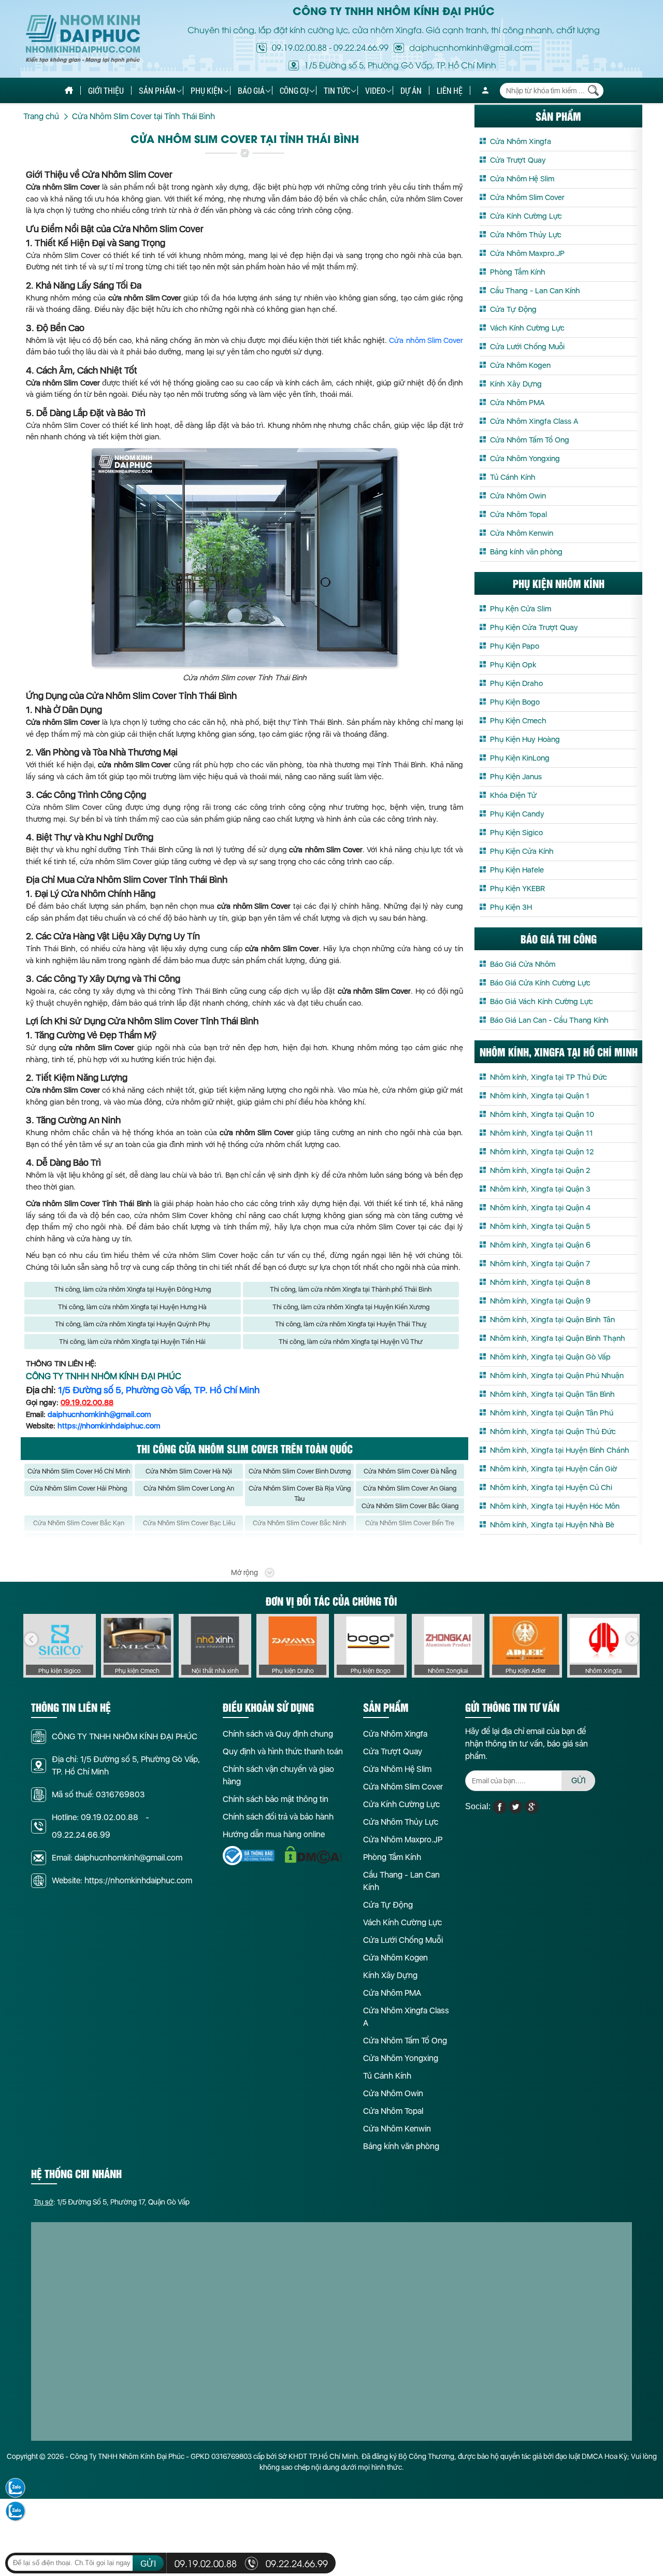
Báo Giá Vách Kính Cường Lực (542, 1001)
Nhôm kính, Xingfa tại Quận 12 (542, 1152)
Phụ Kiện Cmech (518, 721)
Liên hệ (450, 90)
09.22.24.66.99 (361, 47)
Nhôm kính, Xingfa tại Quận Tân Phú (552, 1413)
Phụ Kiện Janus (516, 777)
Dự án (411, 90)
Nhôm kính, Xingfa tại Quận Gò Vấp (550, 1357)
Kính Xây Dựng (516, 384)
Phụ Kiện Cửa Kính (522, 851)
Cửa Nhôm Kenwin (522, 533)
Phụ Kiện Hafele (517, 870)
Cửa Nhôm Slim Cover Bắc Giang (410, 1506)
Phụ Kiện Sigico (516, 833)
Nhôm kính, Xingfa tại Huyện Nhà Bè (552, 1525)
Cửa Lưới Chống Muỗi (527, 347)
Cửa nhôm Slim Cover (426, 340)
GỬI (579, 1780)
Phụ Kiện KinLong (520, 758)
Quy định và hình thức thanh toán (283, 1751)
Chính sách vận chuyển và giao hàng (278, 1775)
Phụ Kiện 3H (511, 907)
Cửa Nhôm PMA (517, 403)
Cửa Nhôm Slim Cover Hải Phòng (78, 1488)
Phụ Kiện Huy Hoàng (525, 739)
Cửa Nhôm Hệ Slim (522, 179)
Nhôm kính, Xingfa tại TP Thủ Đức (549, 1077)
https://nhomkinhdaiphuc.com (109, 1426)
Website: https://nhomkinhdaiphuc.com (122, 1880)
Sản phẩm (157, 90)
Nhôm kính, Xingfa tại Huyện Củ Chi (551, 1487)
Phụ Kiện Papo (515, 646)
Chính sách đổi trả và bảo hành (278, 1817)
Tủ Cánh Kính (513, 477)
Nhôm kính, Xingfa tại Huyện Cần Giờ (553, 1469)
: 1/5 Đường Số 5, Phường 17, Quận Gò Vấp (112, 2202)
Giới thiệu (106, 90)
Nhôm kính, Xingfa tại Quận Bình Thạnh (558, 1338)
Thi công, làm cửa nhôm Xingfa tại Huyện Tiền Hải (132, 1342)
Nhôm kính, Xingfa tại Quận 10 (542, 1114)
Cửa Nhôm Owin (518, 496)
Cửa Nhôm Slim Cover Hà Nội (189, 1471)
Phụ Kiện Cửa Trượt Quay (534, 627)
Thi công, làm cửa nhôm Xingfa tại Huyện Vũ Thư (351, 1342)
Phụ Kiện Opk (513, 665)
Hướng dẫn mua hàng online (274, 1834)
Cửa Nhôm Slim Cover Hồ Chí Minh (79, 1471)
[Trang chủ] (69, 90)
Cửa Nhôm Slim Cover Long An (189, 1488)
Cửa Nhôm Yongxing (525, 459)
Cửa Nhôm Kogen (520, 365)
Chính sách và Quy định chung (278, 1734)
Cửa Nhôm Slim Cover (527, 197)
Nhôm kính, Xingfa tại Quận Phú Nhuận (557, 1376)
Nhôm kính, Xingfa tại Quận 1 (540, 1096)
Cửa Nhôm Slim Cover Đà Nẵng (410, 1471)
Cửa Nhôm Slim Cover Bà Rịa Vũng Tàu (300, 1493)
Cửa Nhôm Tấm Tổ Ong (530, 440)
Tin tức (337, 90)
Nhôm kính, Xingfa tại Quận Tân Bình (552, 1394)
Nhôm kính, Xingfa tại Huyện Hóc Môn (555, 1506)
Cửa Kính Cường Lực (526, 216)
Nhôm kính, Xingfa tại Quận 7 (540, 1264)
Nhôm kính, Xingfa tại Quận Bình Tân (552, 1320)
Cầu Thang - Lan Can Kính (535, 291)
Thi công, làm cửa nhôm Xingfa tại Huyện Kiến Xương (351, 1307)
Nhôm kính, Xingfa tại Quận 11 (542, 1133)
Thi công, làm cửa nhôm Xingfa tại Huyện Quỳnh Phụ (132, 1324)
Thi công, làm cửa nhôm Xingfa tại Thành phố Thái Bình (351, 1289)
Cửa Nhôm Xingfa (521, 141)
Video (375, 90)
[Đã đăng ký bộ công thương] (249, 1856)
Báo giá (251, 90)
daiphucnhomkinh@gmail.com (99, 1414)
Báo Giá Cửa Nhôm (523, 964)
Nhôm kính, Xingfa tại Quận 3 (540, 1189)
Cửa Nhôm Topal (518, 514)
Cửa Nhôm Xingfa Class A (534, 421)
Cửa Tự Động (513, 309)
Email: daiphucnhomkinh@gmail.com (117, 1858)
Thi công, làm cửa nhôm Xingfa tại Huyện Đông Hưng (133, 1289)
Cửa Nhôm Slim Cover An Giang (410, 1488)
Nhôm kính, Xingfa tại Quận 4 (540, 1208)
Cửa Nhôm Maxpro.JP (527, 253)
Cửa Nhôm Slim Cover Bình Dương (300, 1471)
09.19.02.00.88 (299, 47)
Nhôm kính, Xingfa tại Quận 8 (540, 1282)
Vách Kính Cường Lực (527, 328)
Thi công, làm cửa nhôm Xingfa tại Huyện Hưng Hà (132, 1307)
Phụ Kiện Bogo (515, 702)
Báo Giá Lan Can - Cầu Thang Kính (549, 1020)
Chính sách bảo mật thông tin (276, 1799)
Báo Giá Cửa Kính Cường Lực (540, 983)
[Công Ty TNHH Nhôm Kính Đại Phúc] (83, 39)
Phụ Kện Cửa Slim (521, 609)
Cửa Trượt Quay (518, 160)
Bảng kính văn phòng (526, 552)
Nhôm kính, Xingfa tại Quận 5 (540, 1226)
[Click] (31, 1639)
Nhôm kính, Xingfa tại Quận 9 (540, 1301)
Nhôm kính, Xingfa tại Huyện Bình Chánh (560, 1450)
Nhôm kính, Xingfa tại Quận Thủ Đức (553, 1432)
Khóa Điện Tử (513, 795)
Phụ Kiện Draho (516, 683)
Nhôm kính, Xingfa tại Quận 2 (540, 1170)
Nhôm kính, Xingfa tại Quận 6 (540, 1245)
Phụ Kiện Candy (517, 814)
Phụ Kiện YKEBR (517, 889)
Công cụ (294, 90)
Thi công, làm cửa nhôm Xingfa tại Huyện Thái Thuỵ (351, 1324)
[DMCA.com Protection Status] (313, 1855)
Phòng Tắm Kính (518, 272)
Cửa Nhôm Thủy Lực (526, 235)
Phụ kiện (207, 90)
